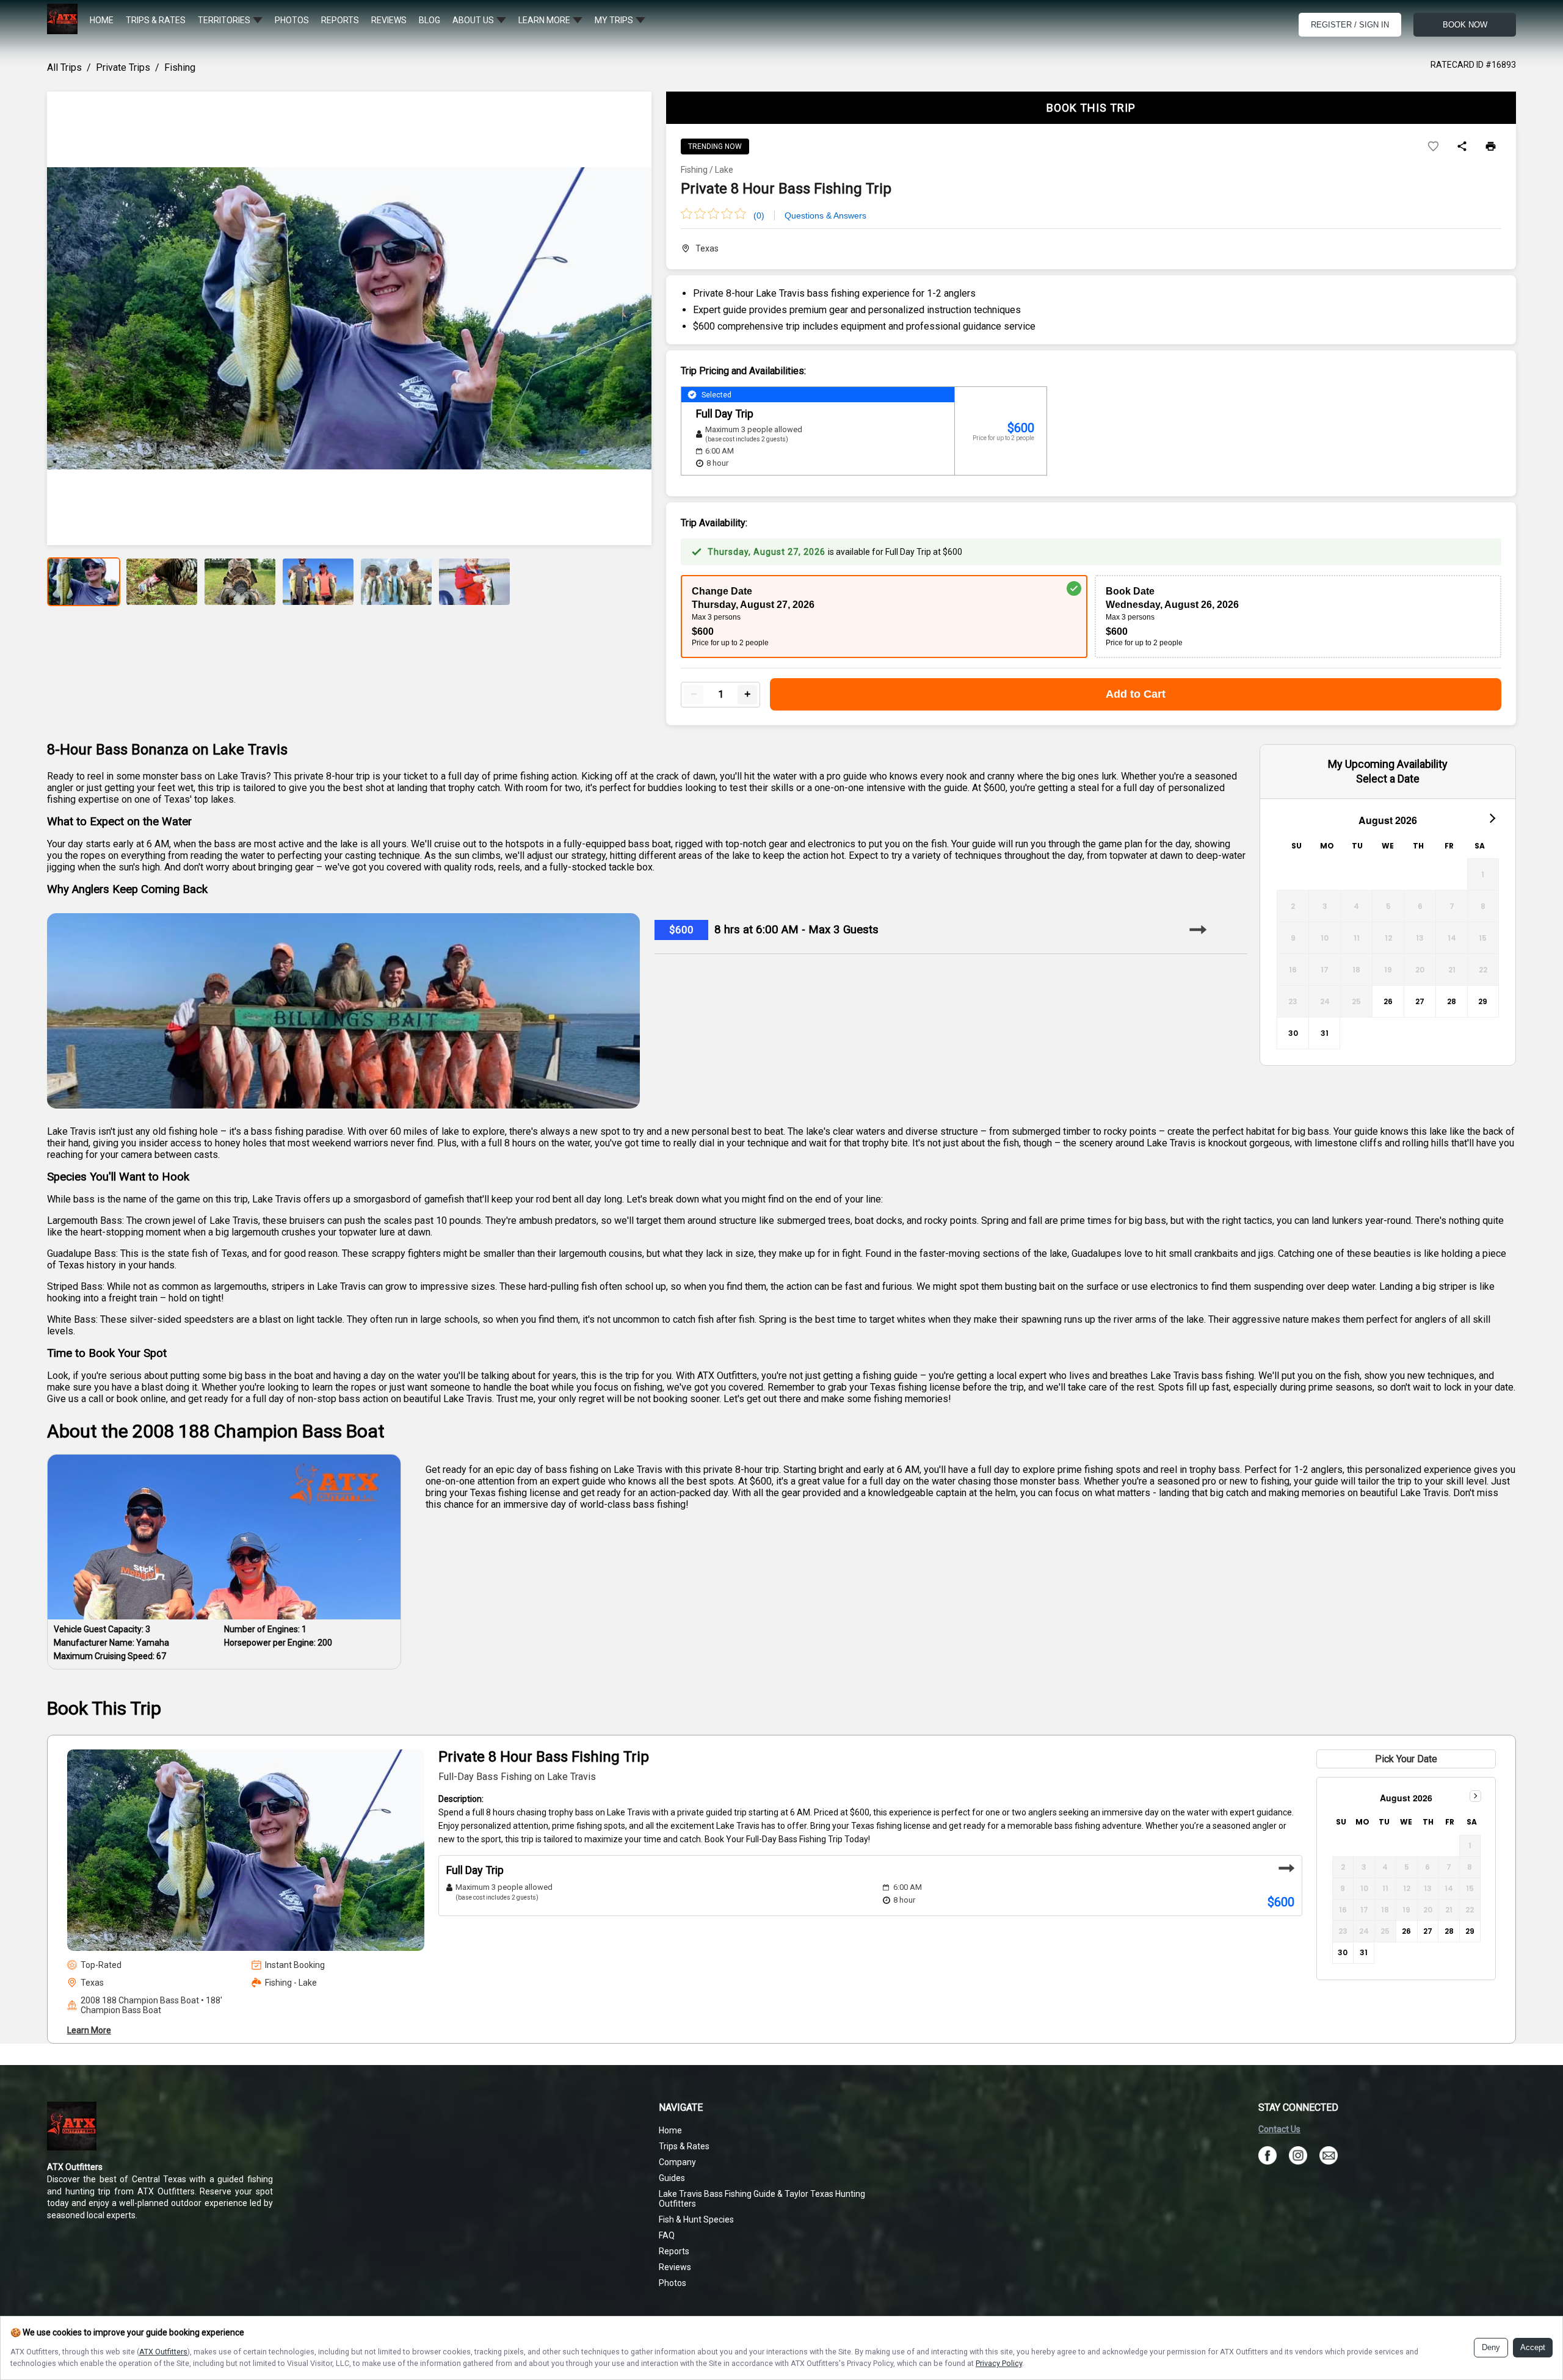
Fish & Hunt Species (696, 2219)
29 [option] (1483, 1001)
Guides (672, 2178)
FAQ (667, 2235)
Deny (1491, 2348)
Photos (673, 2283)
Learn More (89, 2030)
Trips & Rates (684, 2146)
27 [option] (1420, 1001)
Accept (1533, 2348)
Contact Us (1279, 2129)
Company (677, 2162)
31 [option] (1325, 1033)
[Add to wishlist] (1433, 147)
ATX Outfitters (163, 2352)
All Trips (64, 67)
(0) (759, 215)
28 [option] (1452, 1001)
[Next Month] (1492, 817)
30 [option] (1293, 1033)
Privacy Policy (999, 2363)
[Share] (1462, 147)
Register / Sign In (1350, 25)
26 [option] (1388, 1001)
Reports (674, 2251)
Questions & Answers (825, 215)
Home (670, 2130)
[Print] (1491, 147)
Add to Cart (1136, 694)
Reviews (675, 2267)
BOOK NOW (1465, 25)
